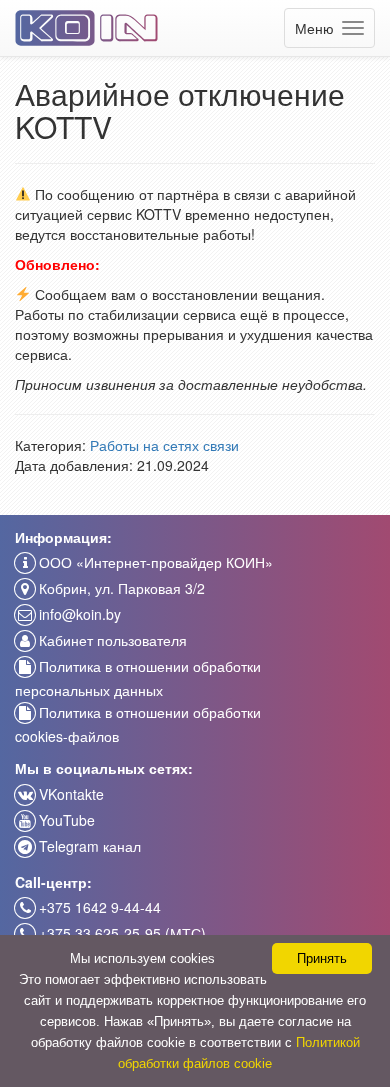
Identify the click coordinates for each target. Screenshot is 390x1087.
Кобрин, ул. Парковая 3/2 (120, 588)
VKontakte (69, 794)
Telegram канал (88, 846)
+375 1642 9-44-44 (98, 907)
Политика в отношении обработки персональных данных (138, 678)
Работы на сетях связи (164, 445)
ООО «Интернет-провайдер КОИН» (154, 562)
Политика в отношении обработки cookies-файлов (138, 724)
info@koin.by (78, 614)
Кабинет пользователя (111, 640)
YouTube (65, 820)
